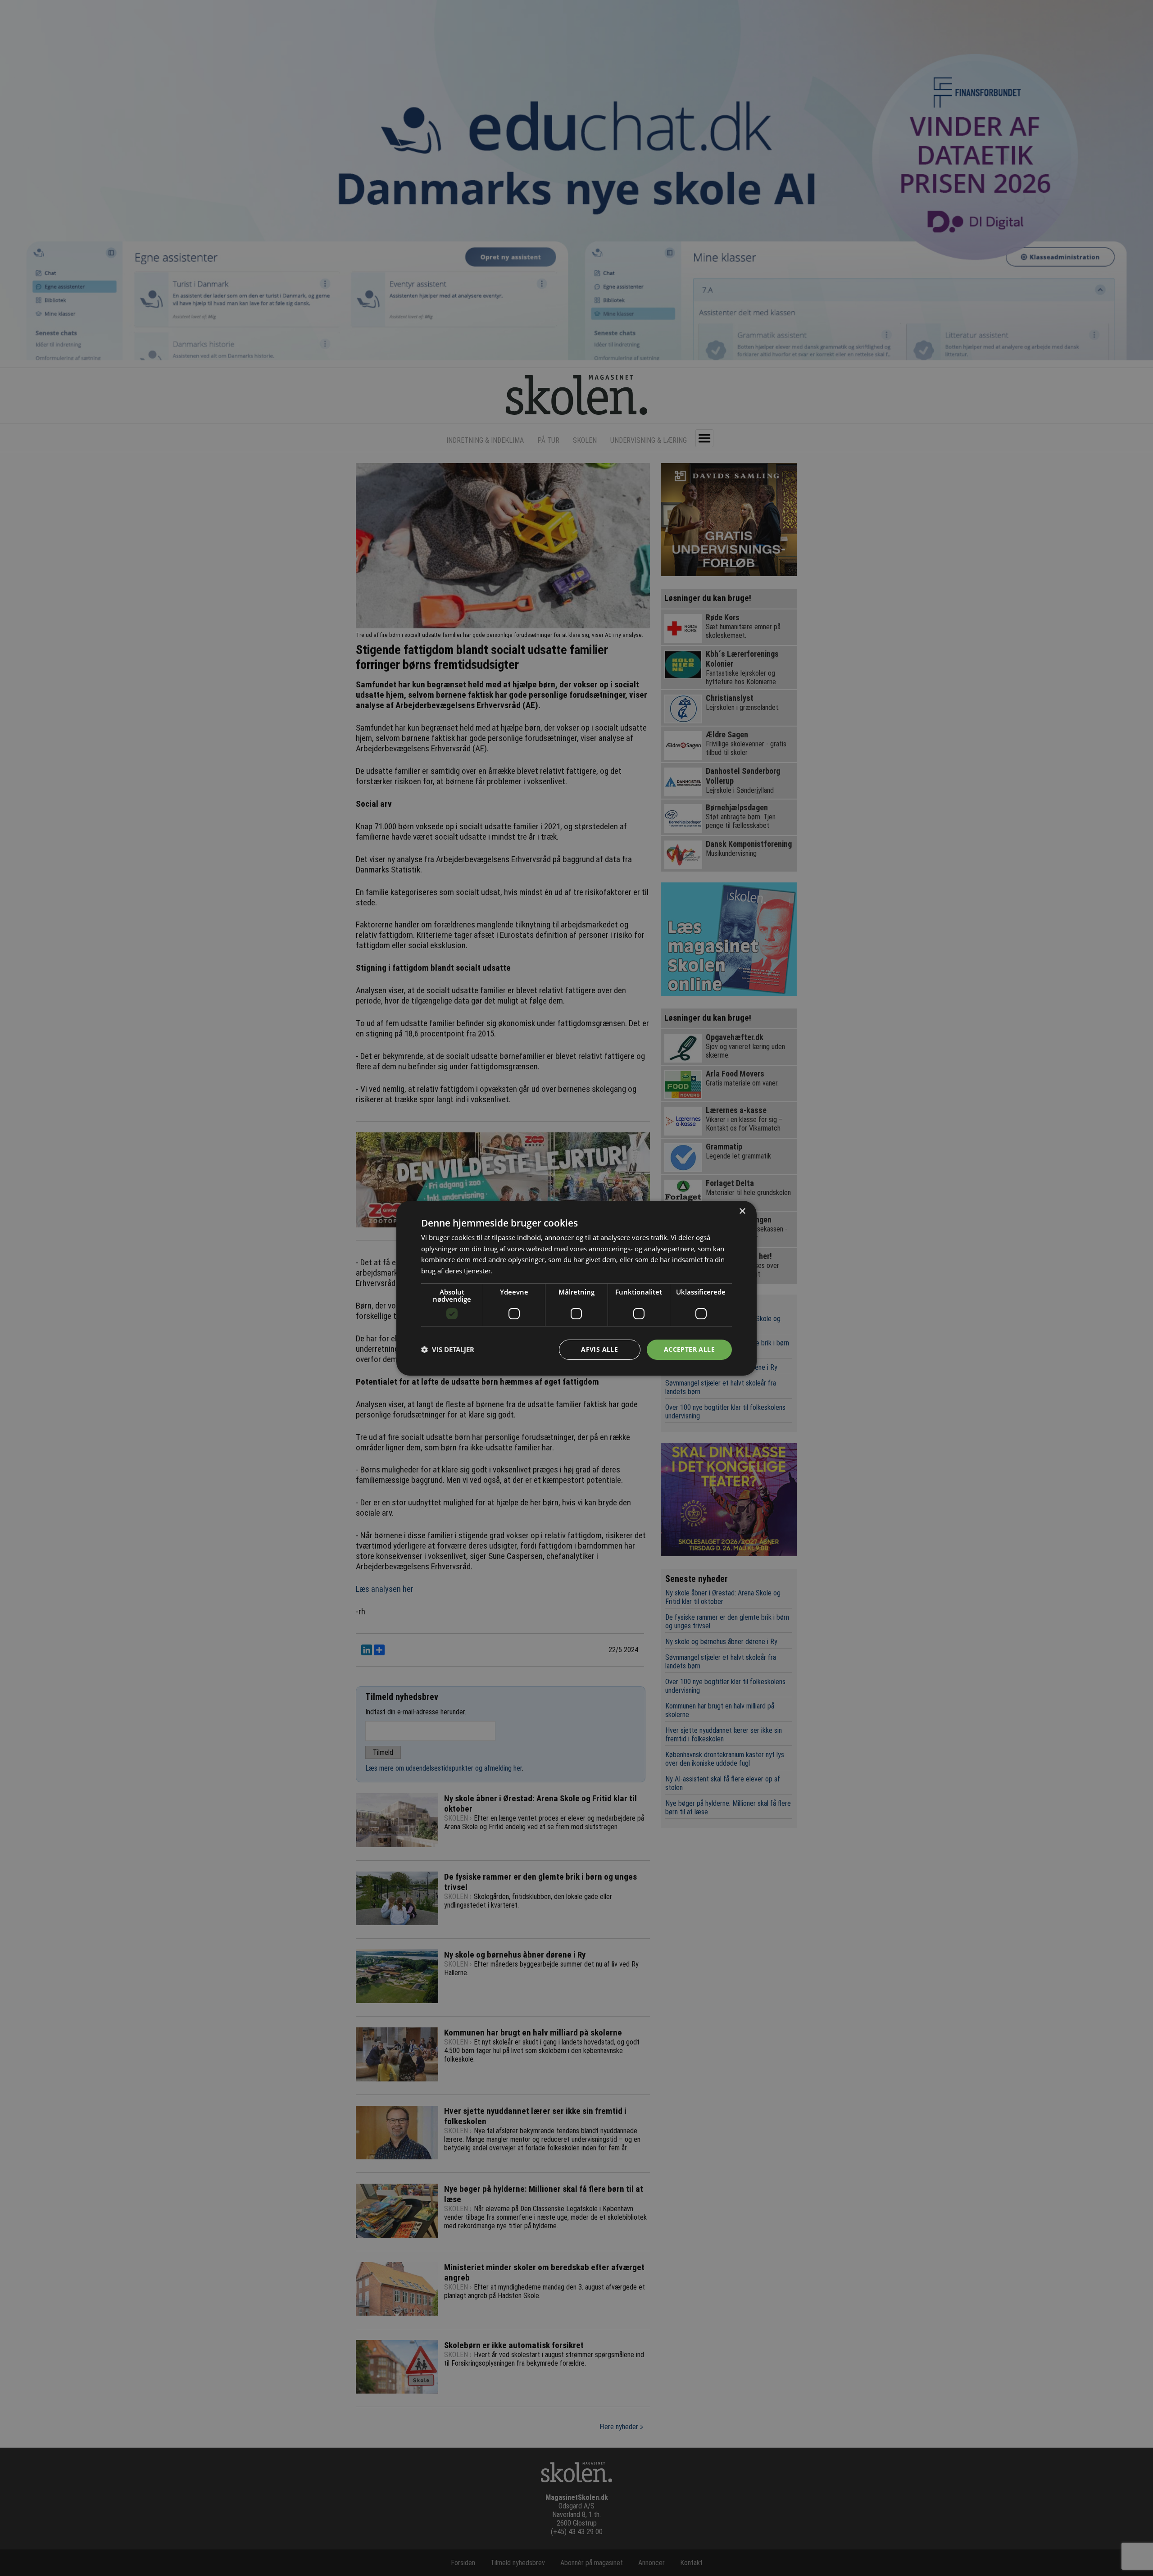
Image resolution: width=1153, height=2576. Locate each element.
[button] (448, 1349)
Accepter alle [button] (689, 1349)
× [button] (742, 1211)
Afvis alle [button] (599, 1349)
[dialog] (576, 1288)
